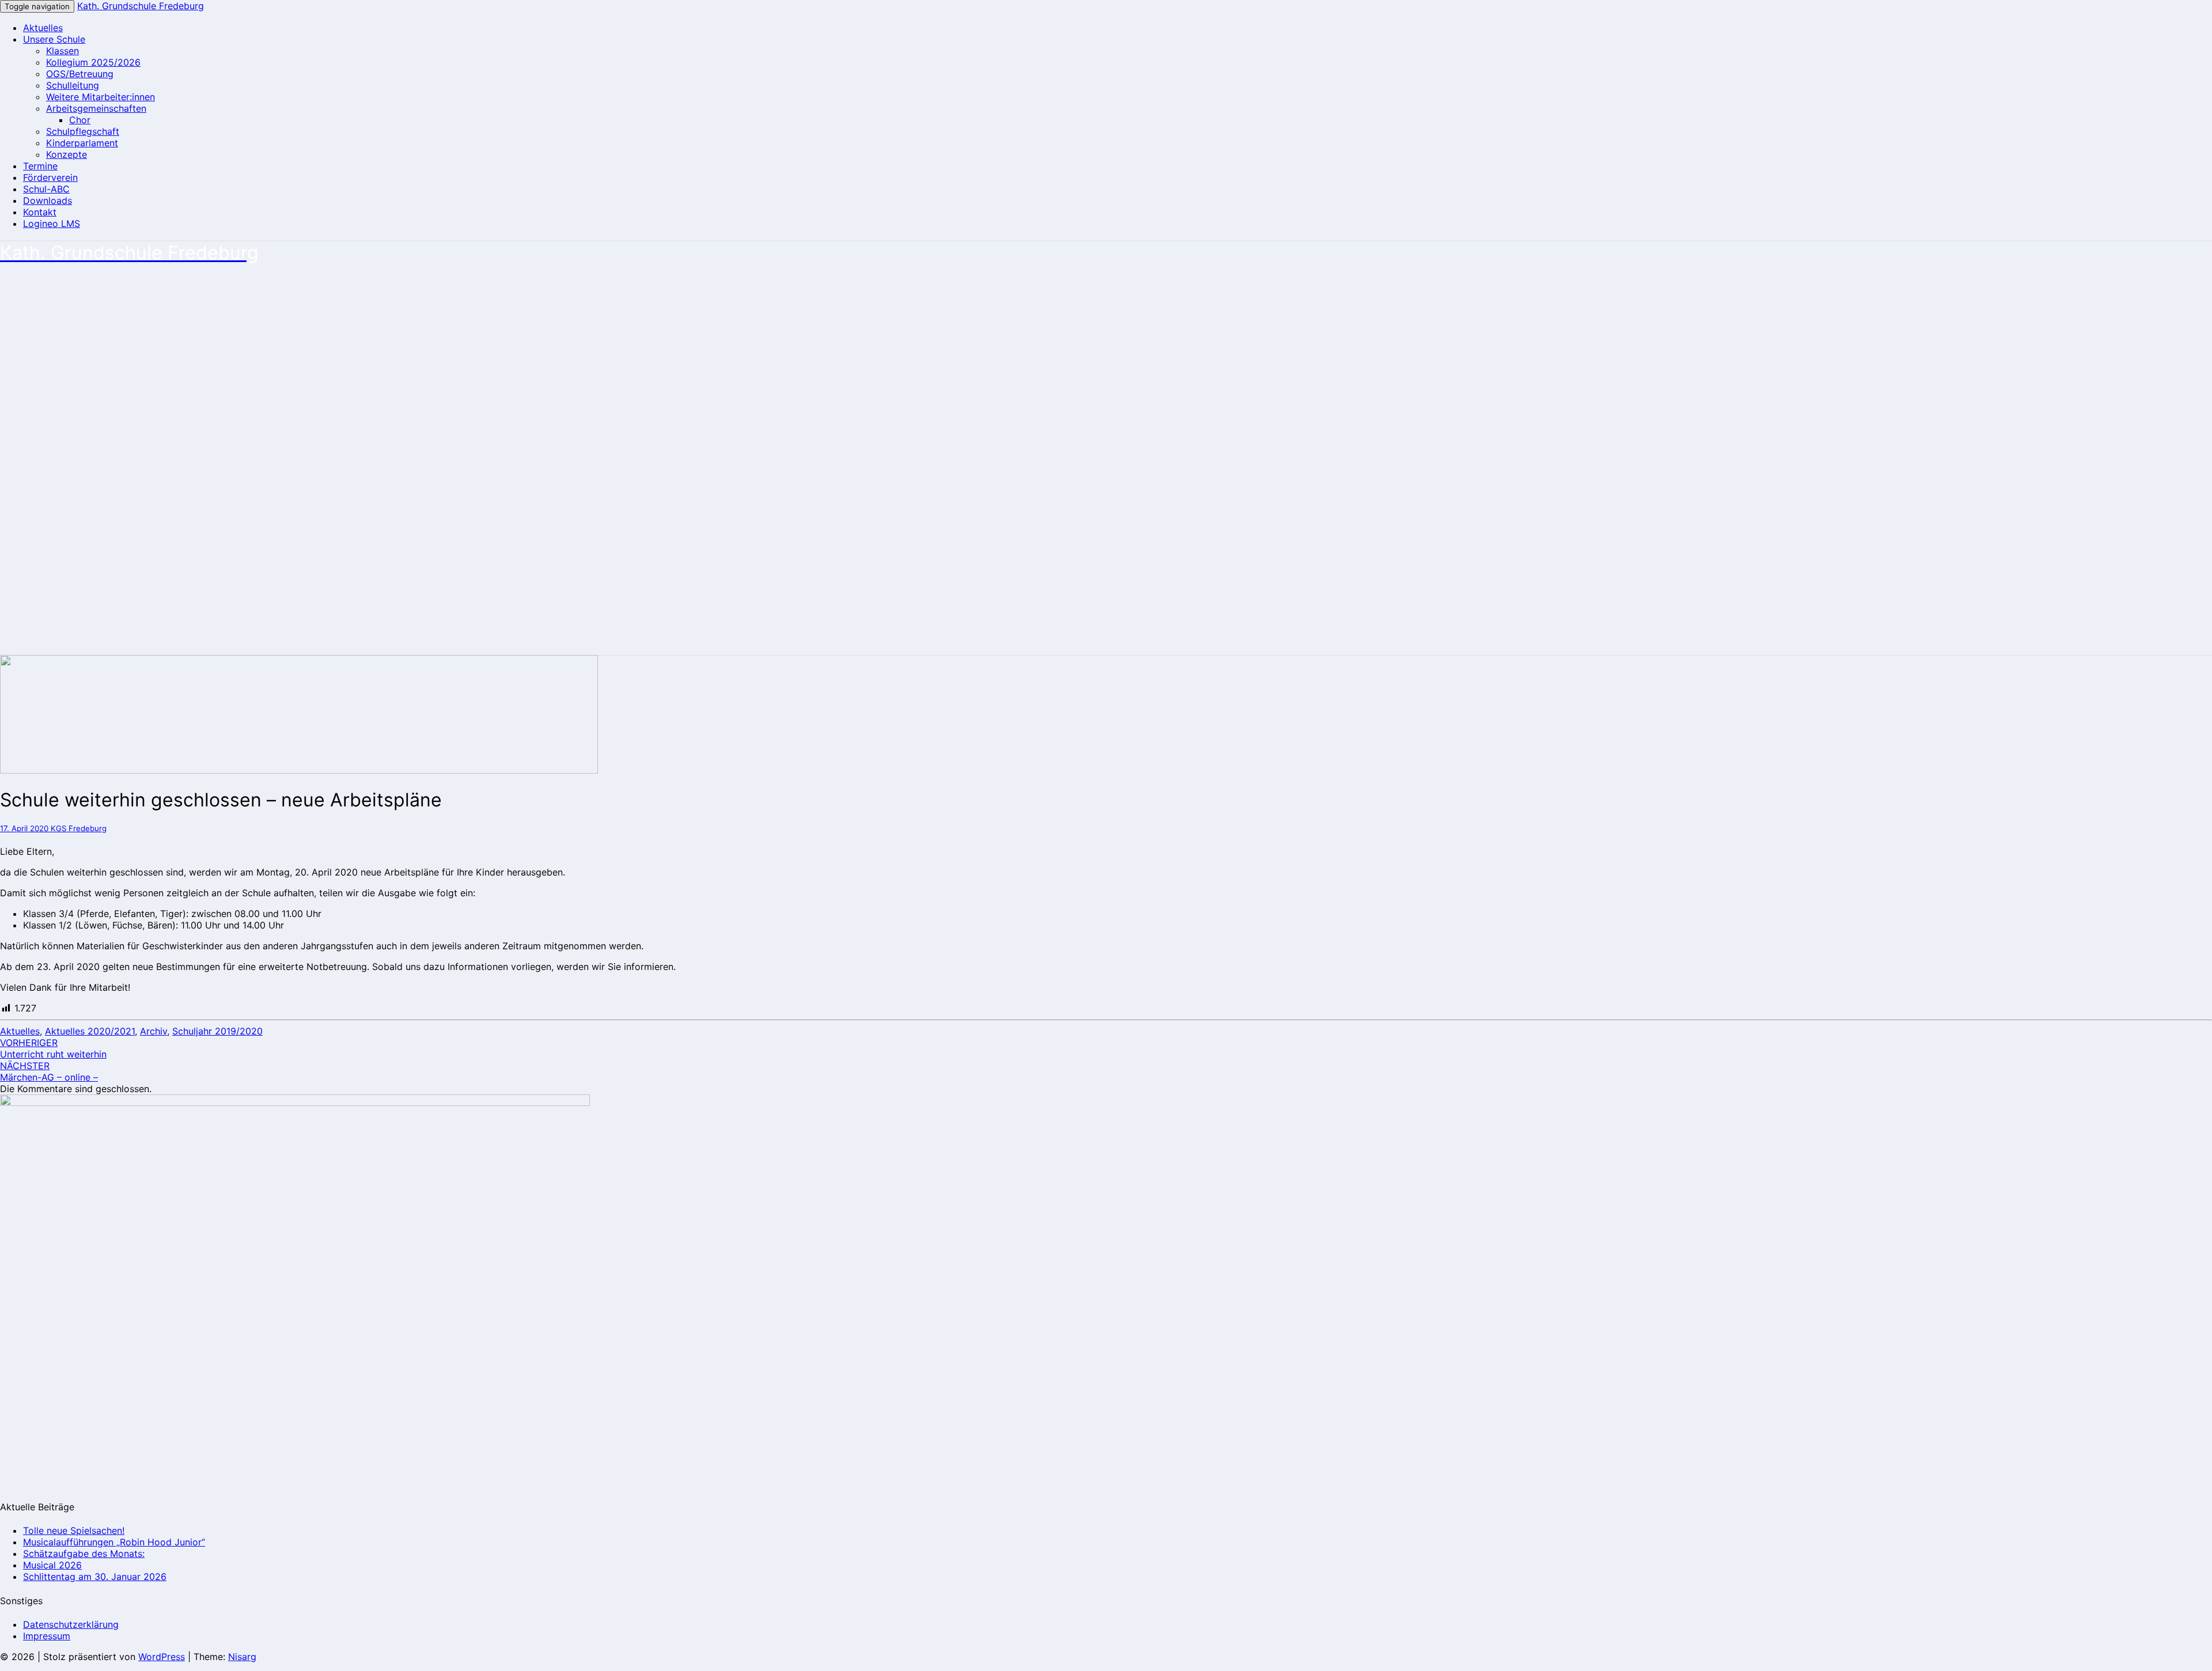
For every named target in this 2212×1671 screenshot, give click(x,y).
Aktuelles (43, 28)
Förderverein (50, 177)
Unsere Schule (54, 39)
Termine (40, 166)
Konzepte (67, 154)
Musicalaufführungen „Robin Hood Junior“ (114, 1542)
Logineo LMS (52, 223)
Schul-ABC (46, 189)
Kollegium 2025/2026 (93, 62)
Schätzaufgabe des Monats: (84, 1553)
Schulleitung (73, 85)
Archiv (154, 1031)
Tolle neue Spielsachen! (74, 1530)
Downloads (48, 200)
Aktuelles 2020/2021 (90, 1031)
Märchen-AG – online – (49, 1071)
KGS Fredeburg (79, 828)
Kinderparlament (82, 143)
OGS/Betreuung (80, 74)
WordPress (162, 1657)
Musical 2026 (52, 1565)
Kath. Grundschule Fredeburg (141, 6)
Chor (80, 120)
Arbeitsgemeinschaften (96, 108)
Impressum (47, 1636)
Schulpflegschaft (83, 131)
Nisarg (242, 1657)
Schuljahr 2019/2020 (217, 1031)
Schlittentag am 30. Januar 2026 (95, 1577)
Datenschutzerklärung (71, 1624)
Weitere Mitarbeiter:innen (101, 97)
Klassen (63, 51)
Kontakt (40, 212)
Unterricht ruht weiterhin (53, 1048)
